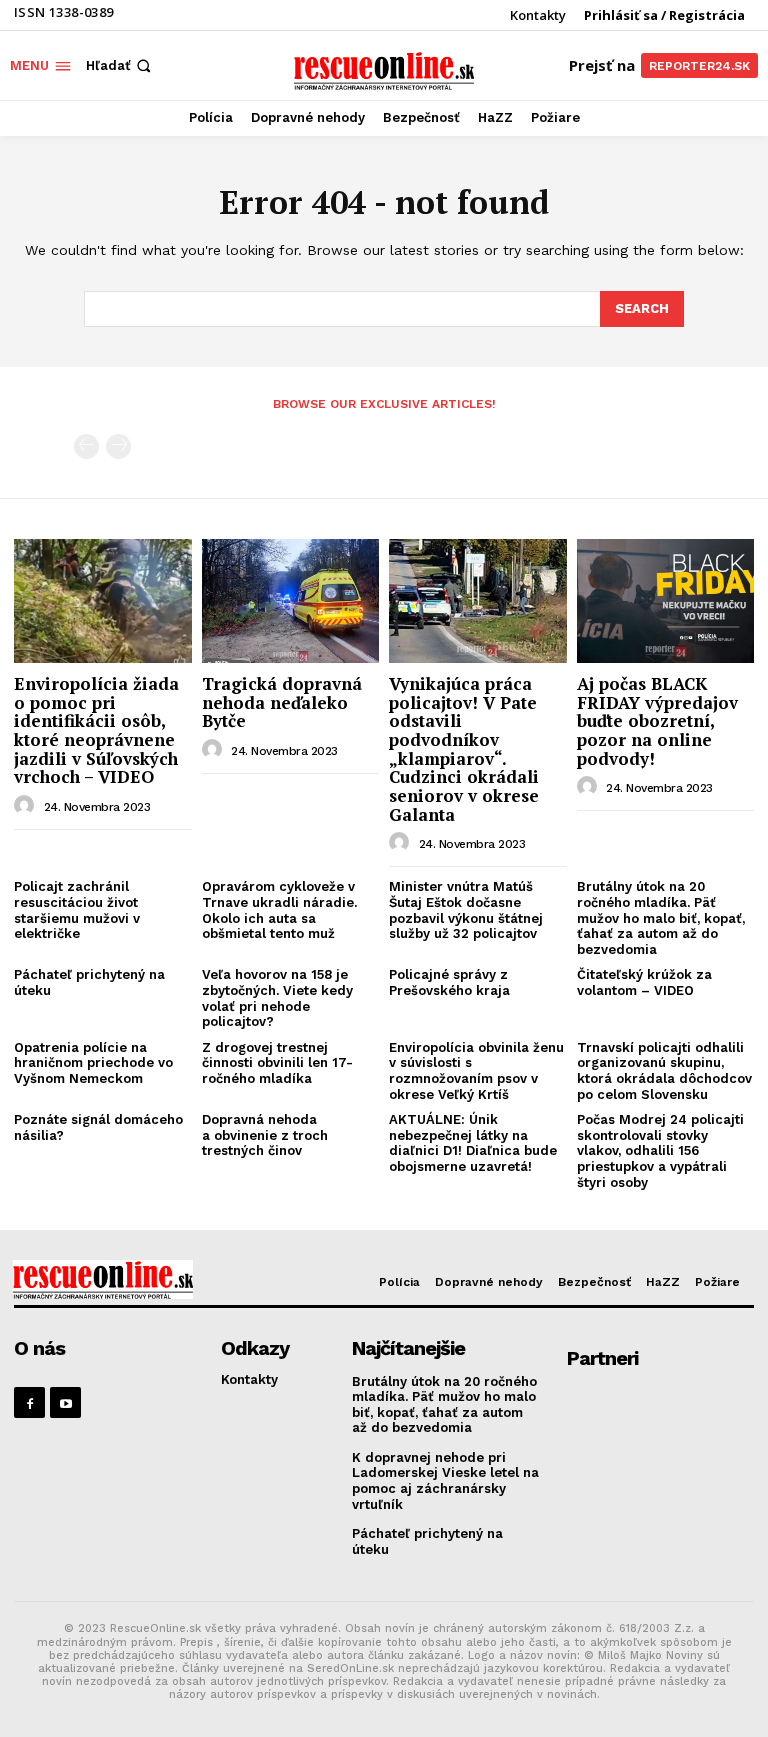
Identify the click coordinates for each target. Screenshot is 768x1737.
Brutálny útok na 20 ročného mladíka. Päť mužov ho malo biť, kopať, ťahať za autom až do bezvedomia (661, 917)
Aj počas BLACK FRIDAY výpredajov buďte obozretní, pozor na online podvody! (657, 721)
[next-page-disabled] (118, 446)
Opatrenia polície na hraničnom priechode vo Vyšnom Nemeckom (93, 1063)
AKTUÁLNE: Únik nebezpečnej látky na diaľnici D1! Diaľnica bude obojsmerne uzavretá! (473, 1143)
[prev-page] (86, 446)
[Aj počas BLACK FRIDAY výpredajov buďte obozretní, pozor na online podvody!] (666, 601)
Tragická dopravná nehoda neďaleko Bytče (282, 702)
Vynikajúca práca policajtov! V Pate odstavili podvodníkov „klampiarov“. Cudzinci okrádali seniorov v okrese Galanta (464, 749)
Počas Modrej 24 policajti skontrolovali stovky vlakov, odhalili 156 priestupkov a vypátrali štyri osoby (660, 1150)
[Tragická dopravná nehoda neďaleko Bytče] (291, 601)
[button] (120, 65)
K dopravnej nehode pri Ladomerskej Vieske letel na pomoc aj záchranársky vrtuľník (445, 1481)
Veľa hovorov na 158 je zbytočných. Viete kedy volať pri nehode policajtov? (277, 998)
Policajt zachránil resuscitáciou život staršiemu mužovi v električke (77, 910)
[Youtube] (65, 1402)
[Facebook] (29, 1402)
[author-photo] (27, 806)
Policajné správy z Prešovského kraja (449, 982)
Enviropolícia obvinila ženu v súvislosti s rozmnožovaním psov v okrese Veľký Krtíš (476, 1071)
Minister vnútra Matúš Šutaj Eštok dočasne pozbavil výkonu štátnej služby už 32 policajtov (466, 910)
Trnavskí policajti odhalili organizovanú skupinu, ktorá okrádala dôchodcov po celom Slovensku (664, 1071)
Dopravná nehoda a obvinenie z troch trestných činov (265, 1135)
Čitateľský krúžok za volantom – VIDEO (644, 982)
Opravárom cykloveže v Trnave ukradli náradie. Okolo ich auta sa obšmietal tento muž (279, 910)
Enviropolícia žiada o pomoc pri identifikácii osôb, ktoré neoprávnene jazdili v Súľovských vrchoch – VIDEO (96, 730)
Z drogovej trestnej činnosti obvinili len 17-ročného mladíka (277, 1063)
